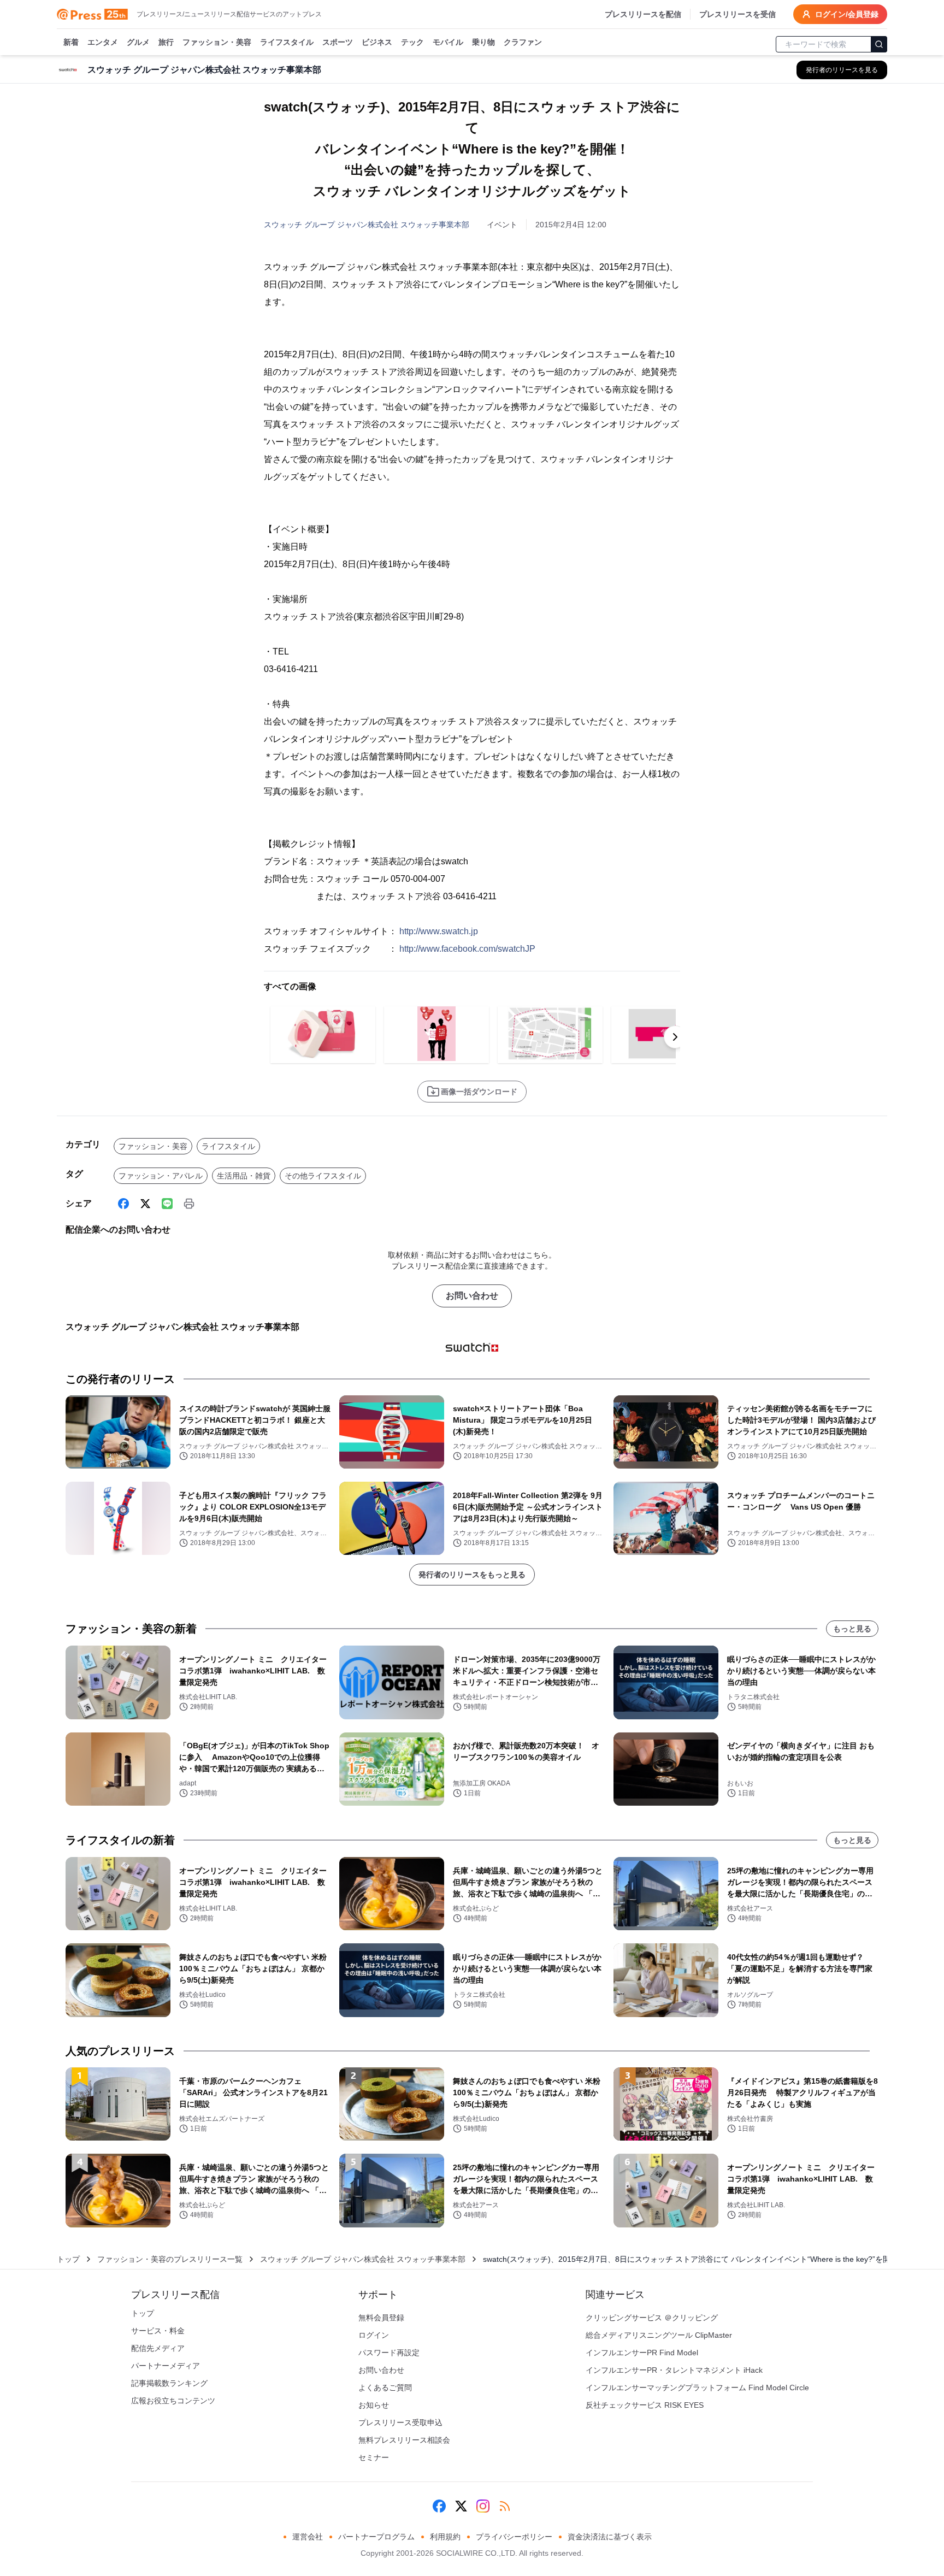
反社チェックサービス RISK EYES (645, 2405)
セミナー (374, 2457)
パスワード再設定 (389, 2353)
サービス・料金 (158, 2331)
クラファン (523, 42)
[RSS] (505, 2506)
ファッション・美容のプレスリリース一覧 (170, 2259)
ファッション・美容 (217, 42)
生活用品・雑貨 (244, 1176)
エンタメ (103, 42)
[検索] (879, 44)
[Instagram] (483, 2506)
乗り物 (483, 42)
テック (412, 42)
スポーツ (338, 42)
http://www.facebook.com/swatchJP (467, 949)
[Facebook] (123, 1204)
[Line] (167, 1204)
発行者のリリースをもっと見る (472, 1575)
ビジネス (377, 42)
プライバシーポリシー (514, 2537)
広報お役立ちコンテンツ (173, 2401)
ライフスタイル (287, 42)
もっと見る (852, 1629)
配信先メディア (158, 2348)
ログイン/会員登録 (847, 14)
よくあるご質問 (385, 2388)
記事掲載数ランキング (169, 2383)
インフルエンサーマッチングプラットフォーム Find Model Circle (697, 2388)
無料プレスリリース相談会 (404, 2440)
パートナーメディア (166, 2366)
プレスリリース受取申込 (400, 2422)
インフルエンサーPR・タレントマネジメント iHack (674, 2370)
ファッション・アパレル (161, 1176)
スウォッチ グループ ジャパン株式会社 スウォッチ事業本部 (367, 225)
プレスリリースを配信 (643, 14)
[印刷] (189, 1204)
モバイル (448, 42)
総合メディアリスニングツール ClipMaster (659, 2335)
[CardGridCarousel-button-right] (675, 1037)
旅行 (166, 42)
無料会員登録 (381, 2318)
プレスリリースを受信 (737, 14)
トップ (68, 2259)
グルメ (138, 42)
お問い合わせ (472, 1296)
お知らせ (374, 2405)
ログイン (374, 2335)
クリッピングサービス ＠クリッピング (652, 2318)
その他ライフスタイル (323, 1176)
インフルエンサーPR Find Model (642, 2353)
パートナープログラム (376, 2537)
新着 (71, 42)
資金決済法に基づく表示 (610, 2537)
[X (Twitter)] (145, 1204)
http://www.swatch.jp (439, 931)
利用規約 (445, 2537)
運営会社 (308, 2537)
